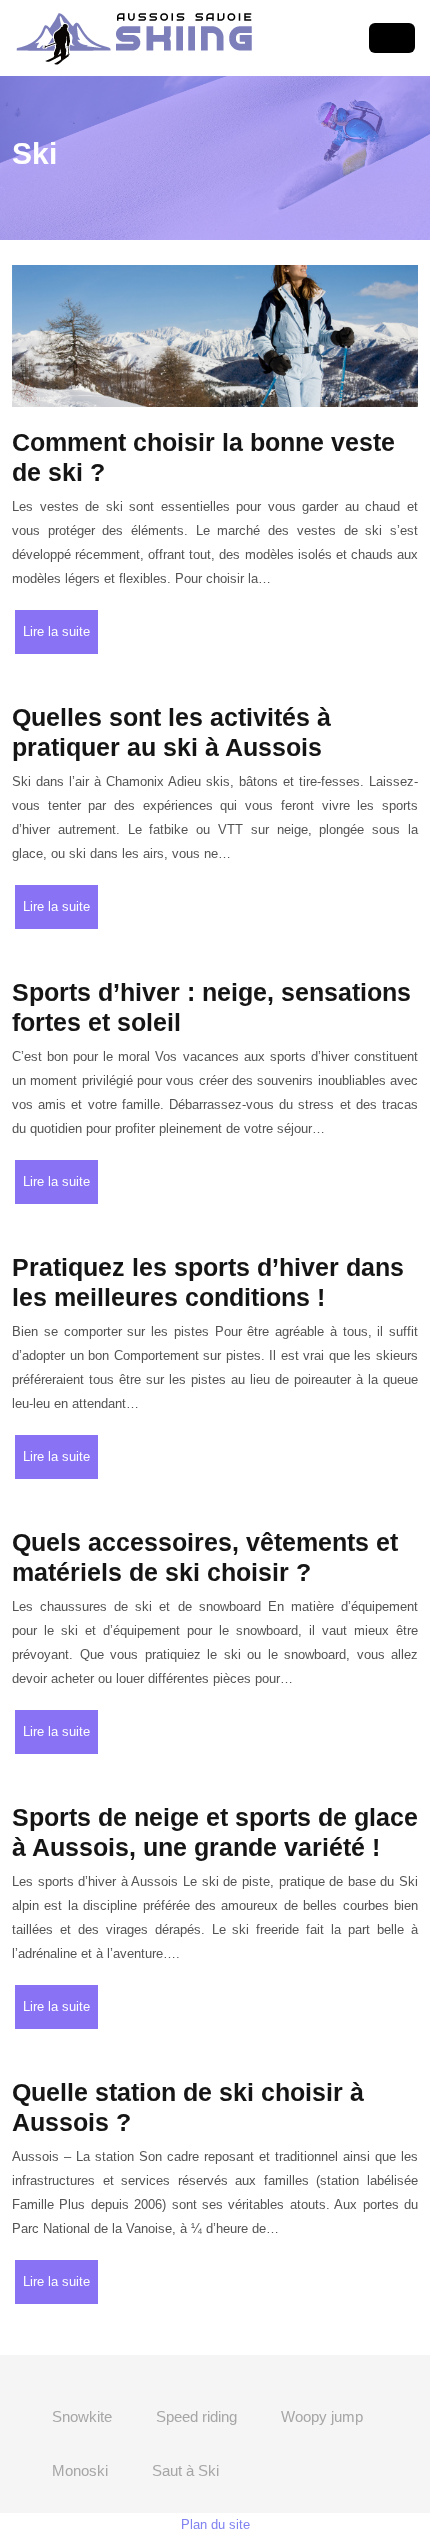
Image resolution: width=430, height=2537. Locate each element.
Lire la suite (56, 631)
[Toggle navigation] (392, 38)
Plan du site (215, 2524)
